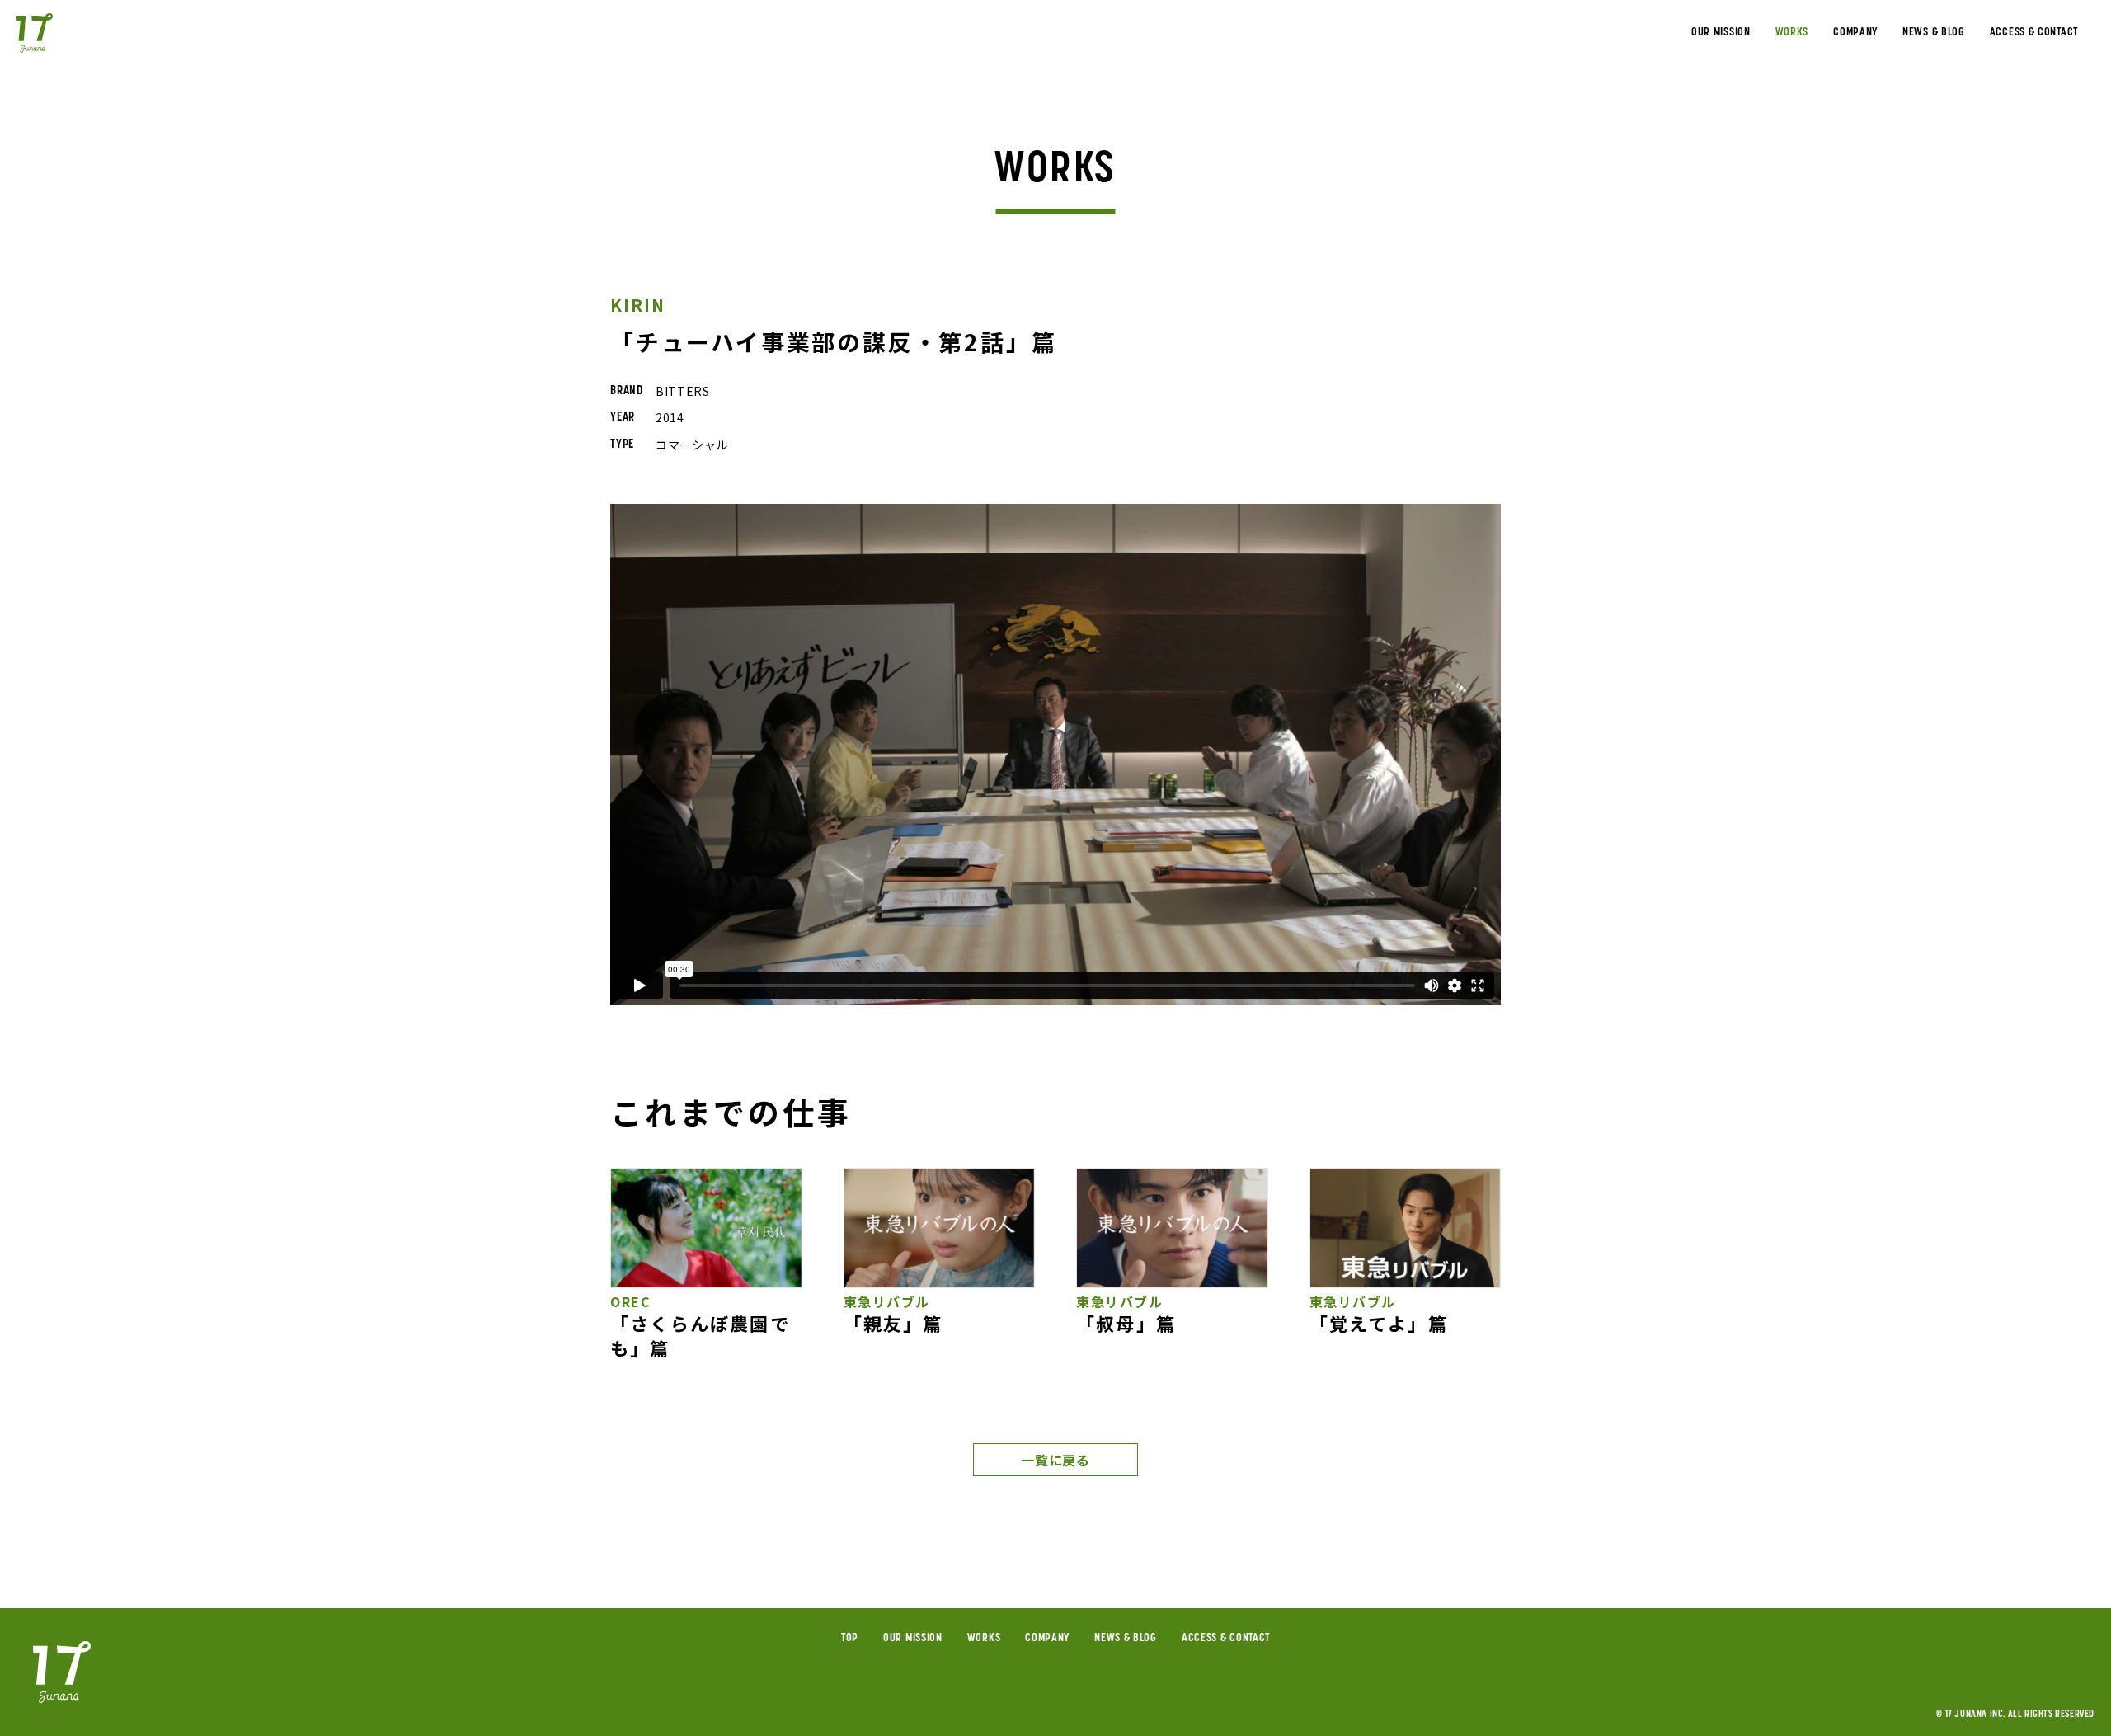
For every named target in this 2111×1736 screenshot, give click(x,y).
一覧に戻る (1055, 1460)
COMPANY (1855, 33)
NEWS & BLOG (1934, 33)
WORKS (1792, 33)
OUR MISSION (1721, 33)
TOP (850, 1638)
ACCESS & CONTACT (2034, 33)
